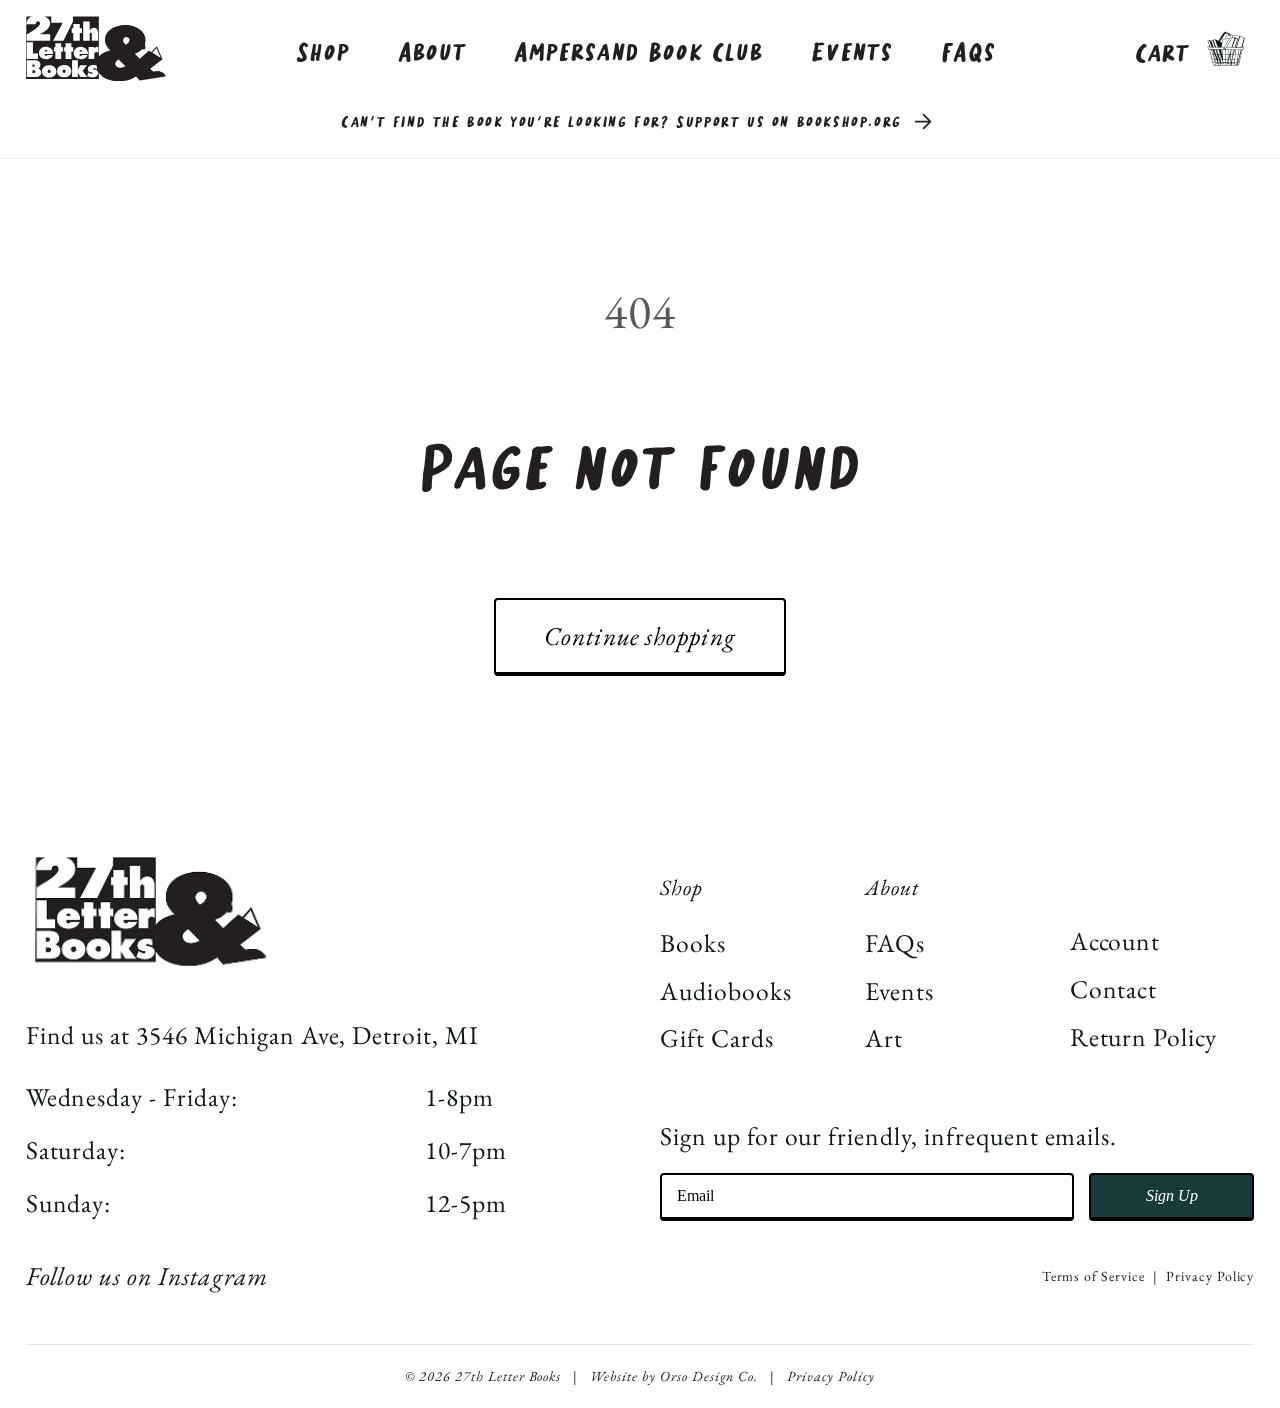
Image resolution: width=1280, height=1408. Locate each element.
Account (1115, 941)
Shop (323, 54)
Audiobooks (726, 991)
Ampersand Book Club (638, 54)
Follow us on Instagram (147, 1276)
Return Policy (1143, 1037)
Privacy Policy (1210, 1276)
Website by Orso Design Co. (674, 1376)
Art (884, 1038)
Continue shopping (640, 636)
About (432, 54)
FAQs (969, 54)
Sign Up (1172, 1195)
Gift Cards (717, 1038)
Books (693, 943)
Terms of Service (1093, 1276)
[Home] (96, 48)
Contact (1114, 989)
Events (852, 54)
